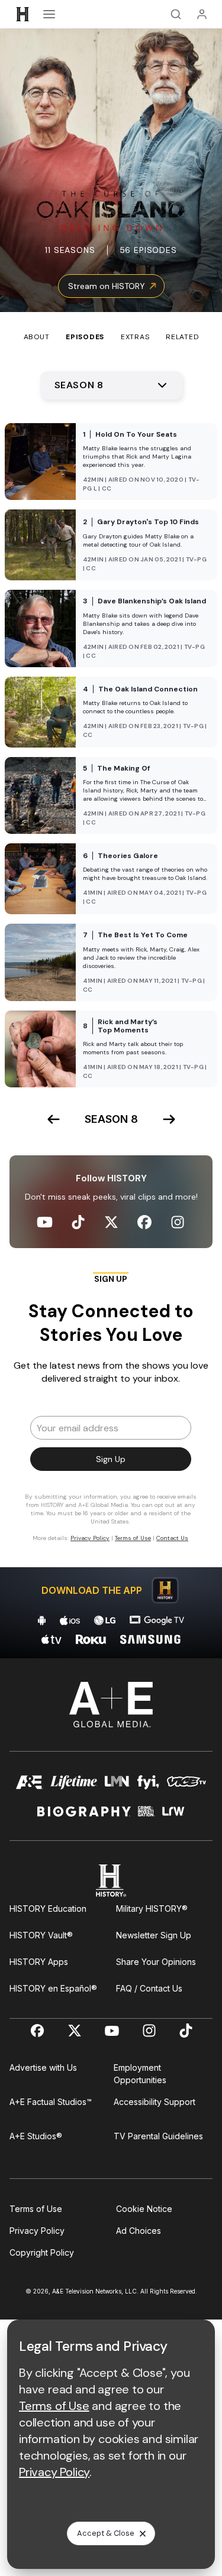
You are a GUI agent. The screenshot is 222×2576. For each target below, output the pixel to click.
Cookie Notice (144, 2209)
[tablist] (111, 327)
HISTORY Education (48, 1909)
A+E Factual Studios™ (51, 2102)
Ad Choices (139, 2231)
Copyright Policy (42, 2252)
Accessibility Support (155, 2102)
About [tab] (37, 337)
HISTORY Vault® (41, 1935)
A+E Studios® (36, 2136)
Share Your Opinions (156, 1962)
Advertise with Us (43, 2067)
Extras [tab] (135, 337)
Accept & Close (106, 2533)
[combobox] (111, 385)
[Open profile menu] (202, 14)
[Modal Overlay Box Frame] (111, 1412)
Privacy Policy (37, 2231)
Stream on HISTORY (107, 286)
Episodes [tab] (85, 337)
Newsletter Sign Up (154, 1935)
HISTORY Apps (39, 1962)
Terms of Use (36, 2209)
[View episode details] (111, 462)
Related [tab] (182, 337)
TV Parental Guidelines (158, 2136)
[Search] (176, 14)
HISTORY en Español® (53, 1988)
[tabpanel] (111, 1000)
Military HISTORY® (152, 1909)
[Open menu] (49, 14)
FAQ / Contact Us (149, 1988)
